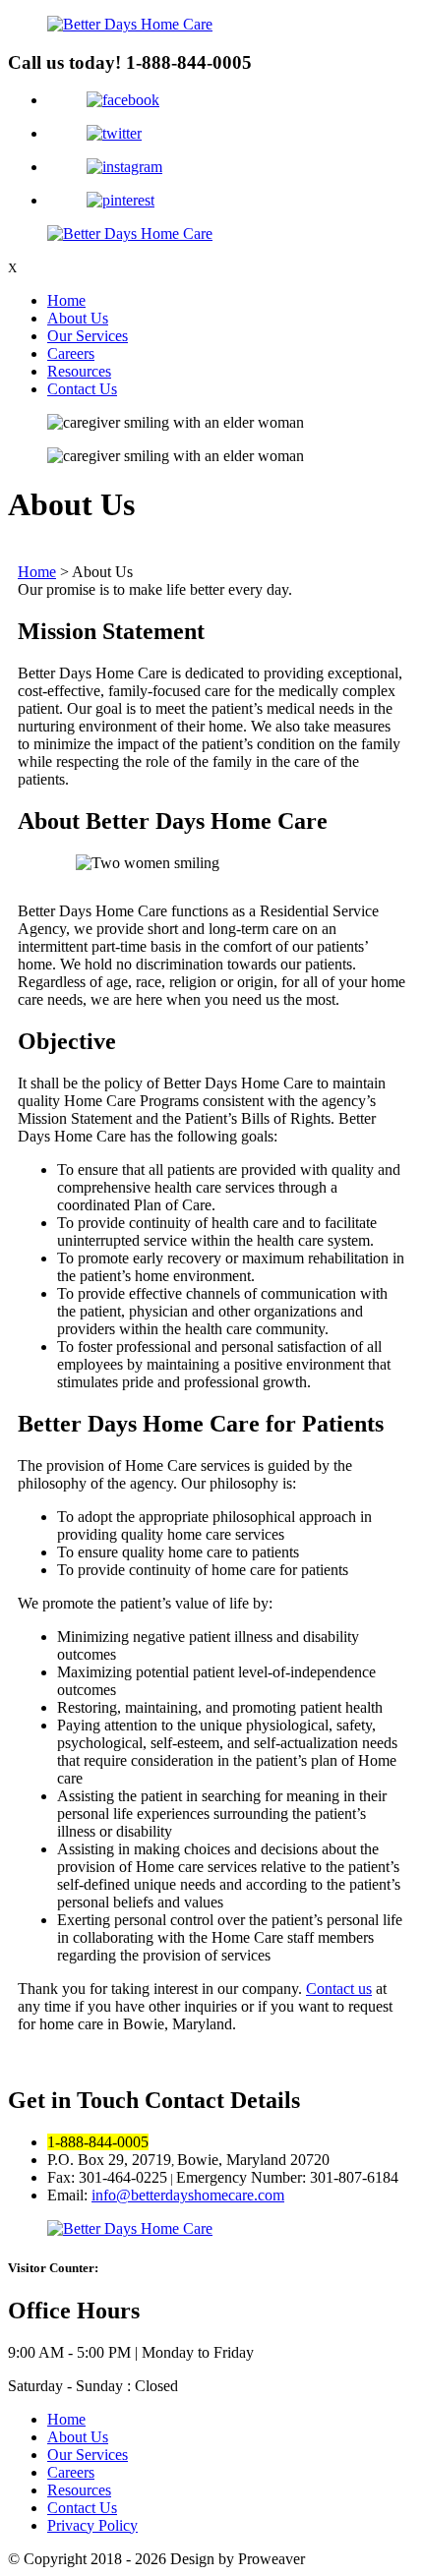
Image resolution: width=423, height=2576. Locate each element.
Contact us (339, 1989)
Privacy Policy (92, 2525)
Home (66, 300)
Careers (71, 353)
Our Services (88, 336)
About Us (78, 318)
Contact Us (82, 389)
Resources (79, 371)
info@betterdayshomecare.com (188, 2195)
